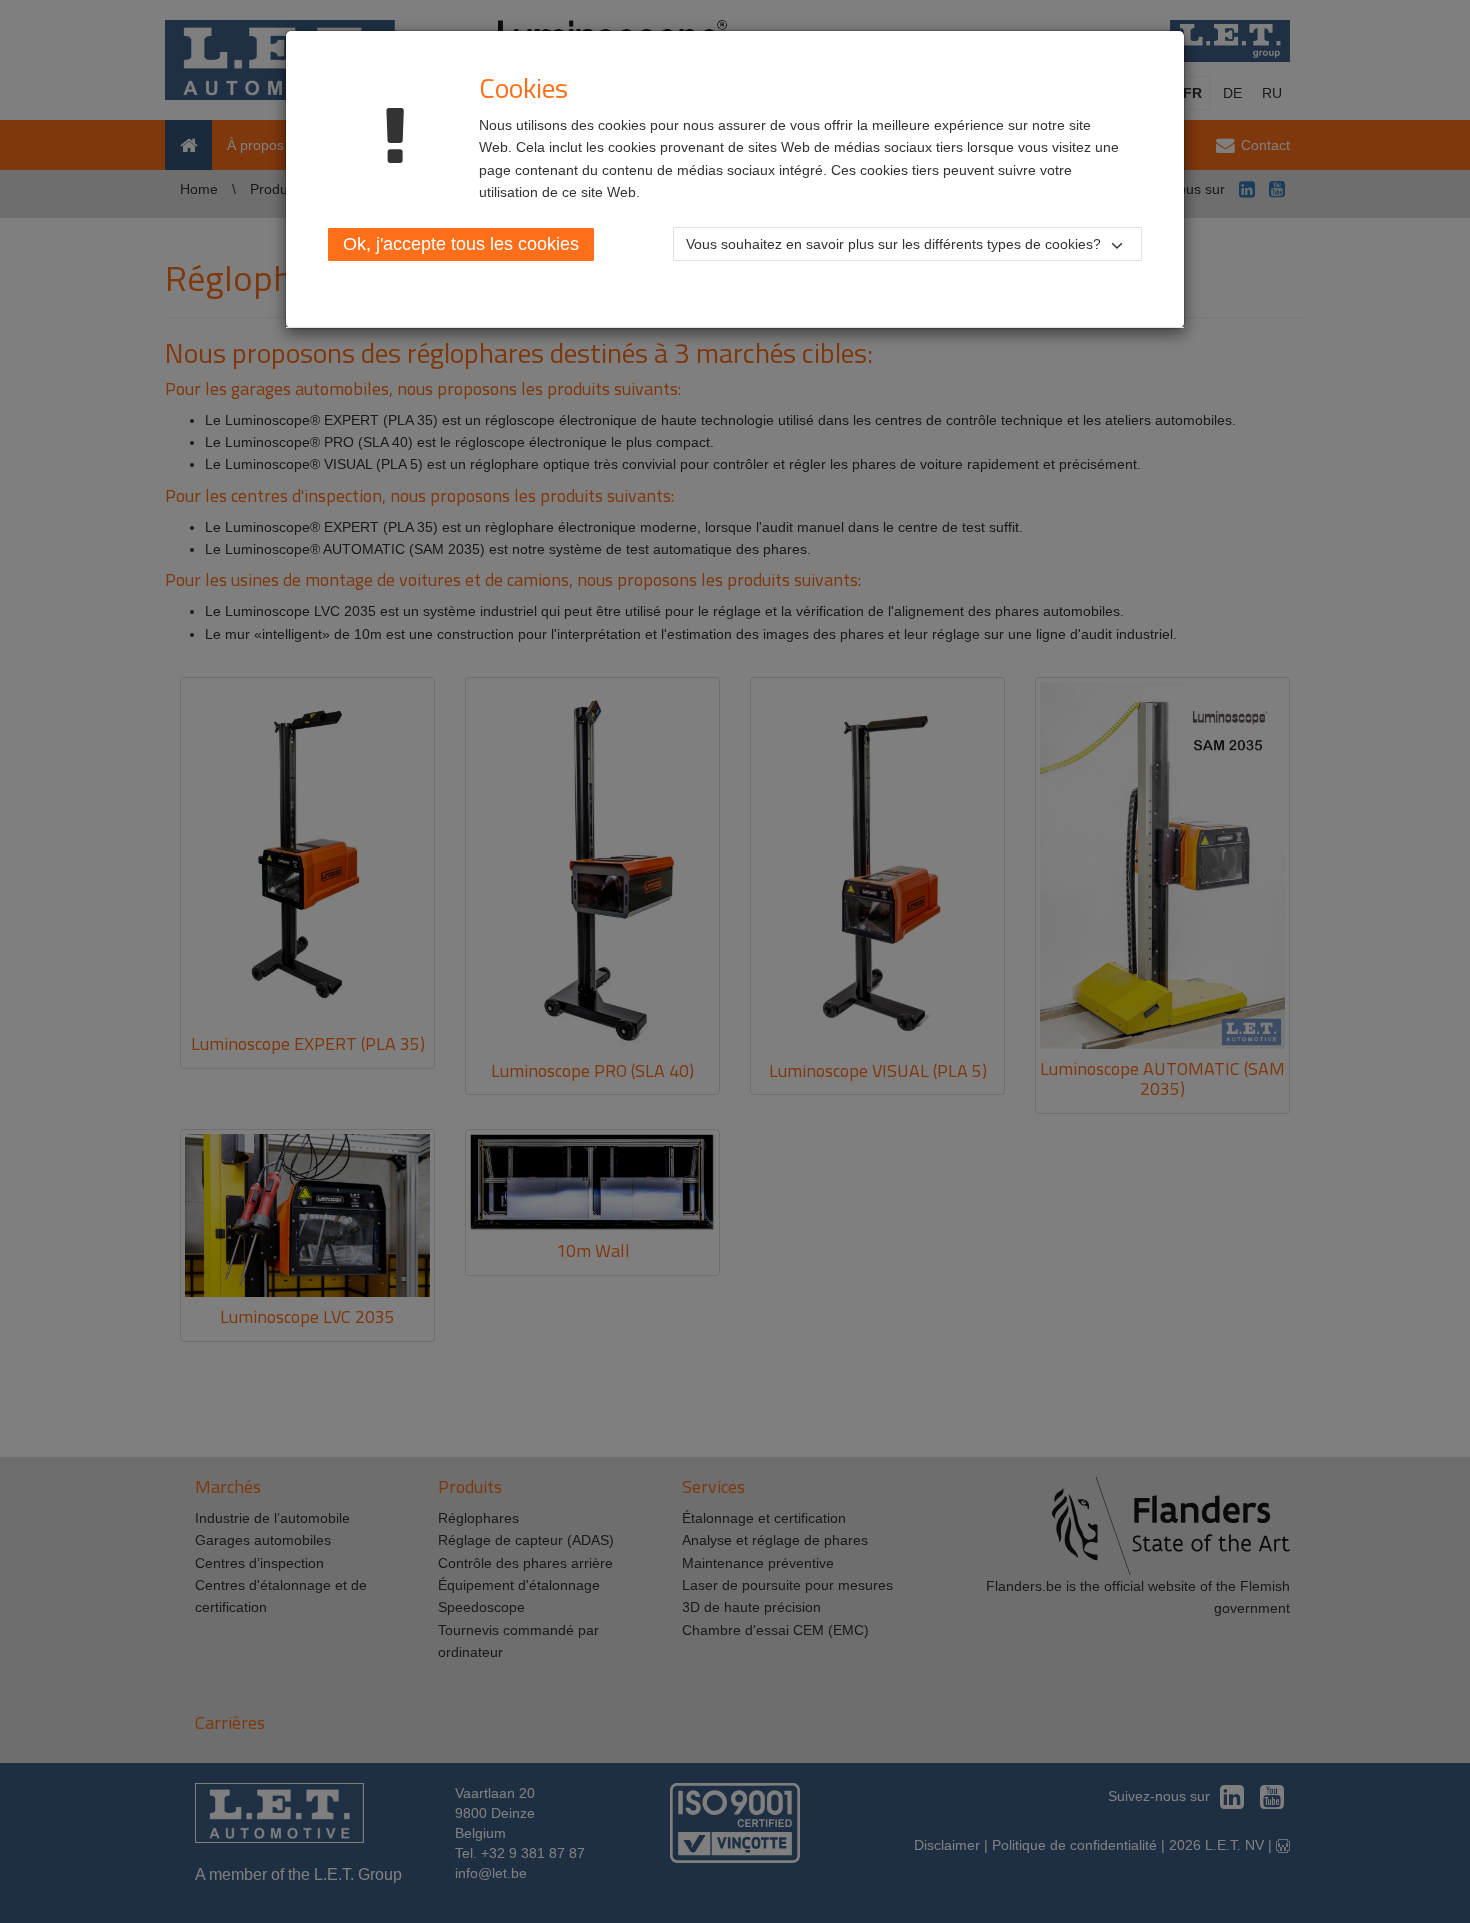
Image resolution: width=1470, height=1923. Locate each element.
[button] (907, 244)
